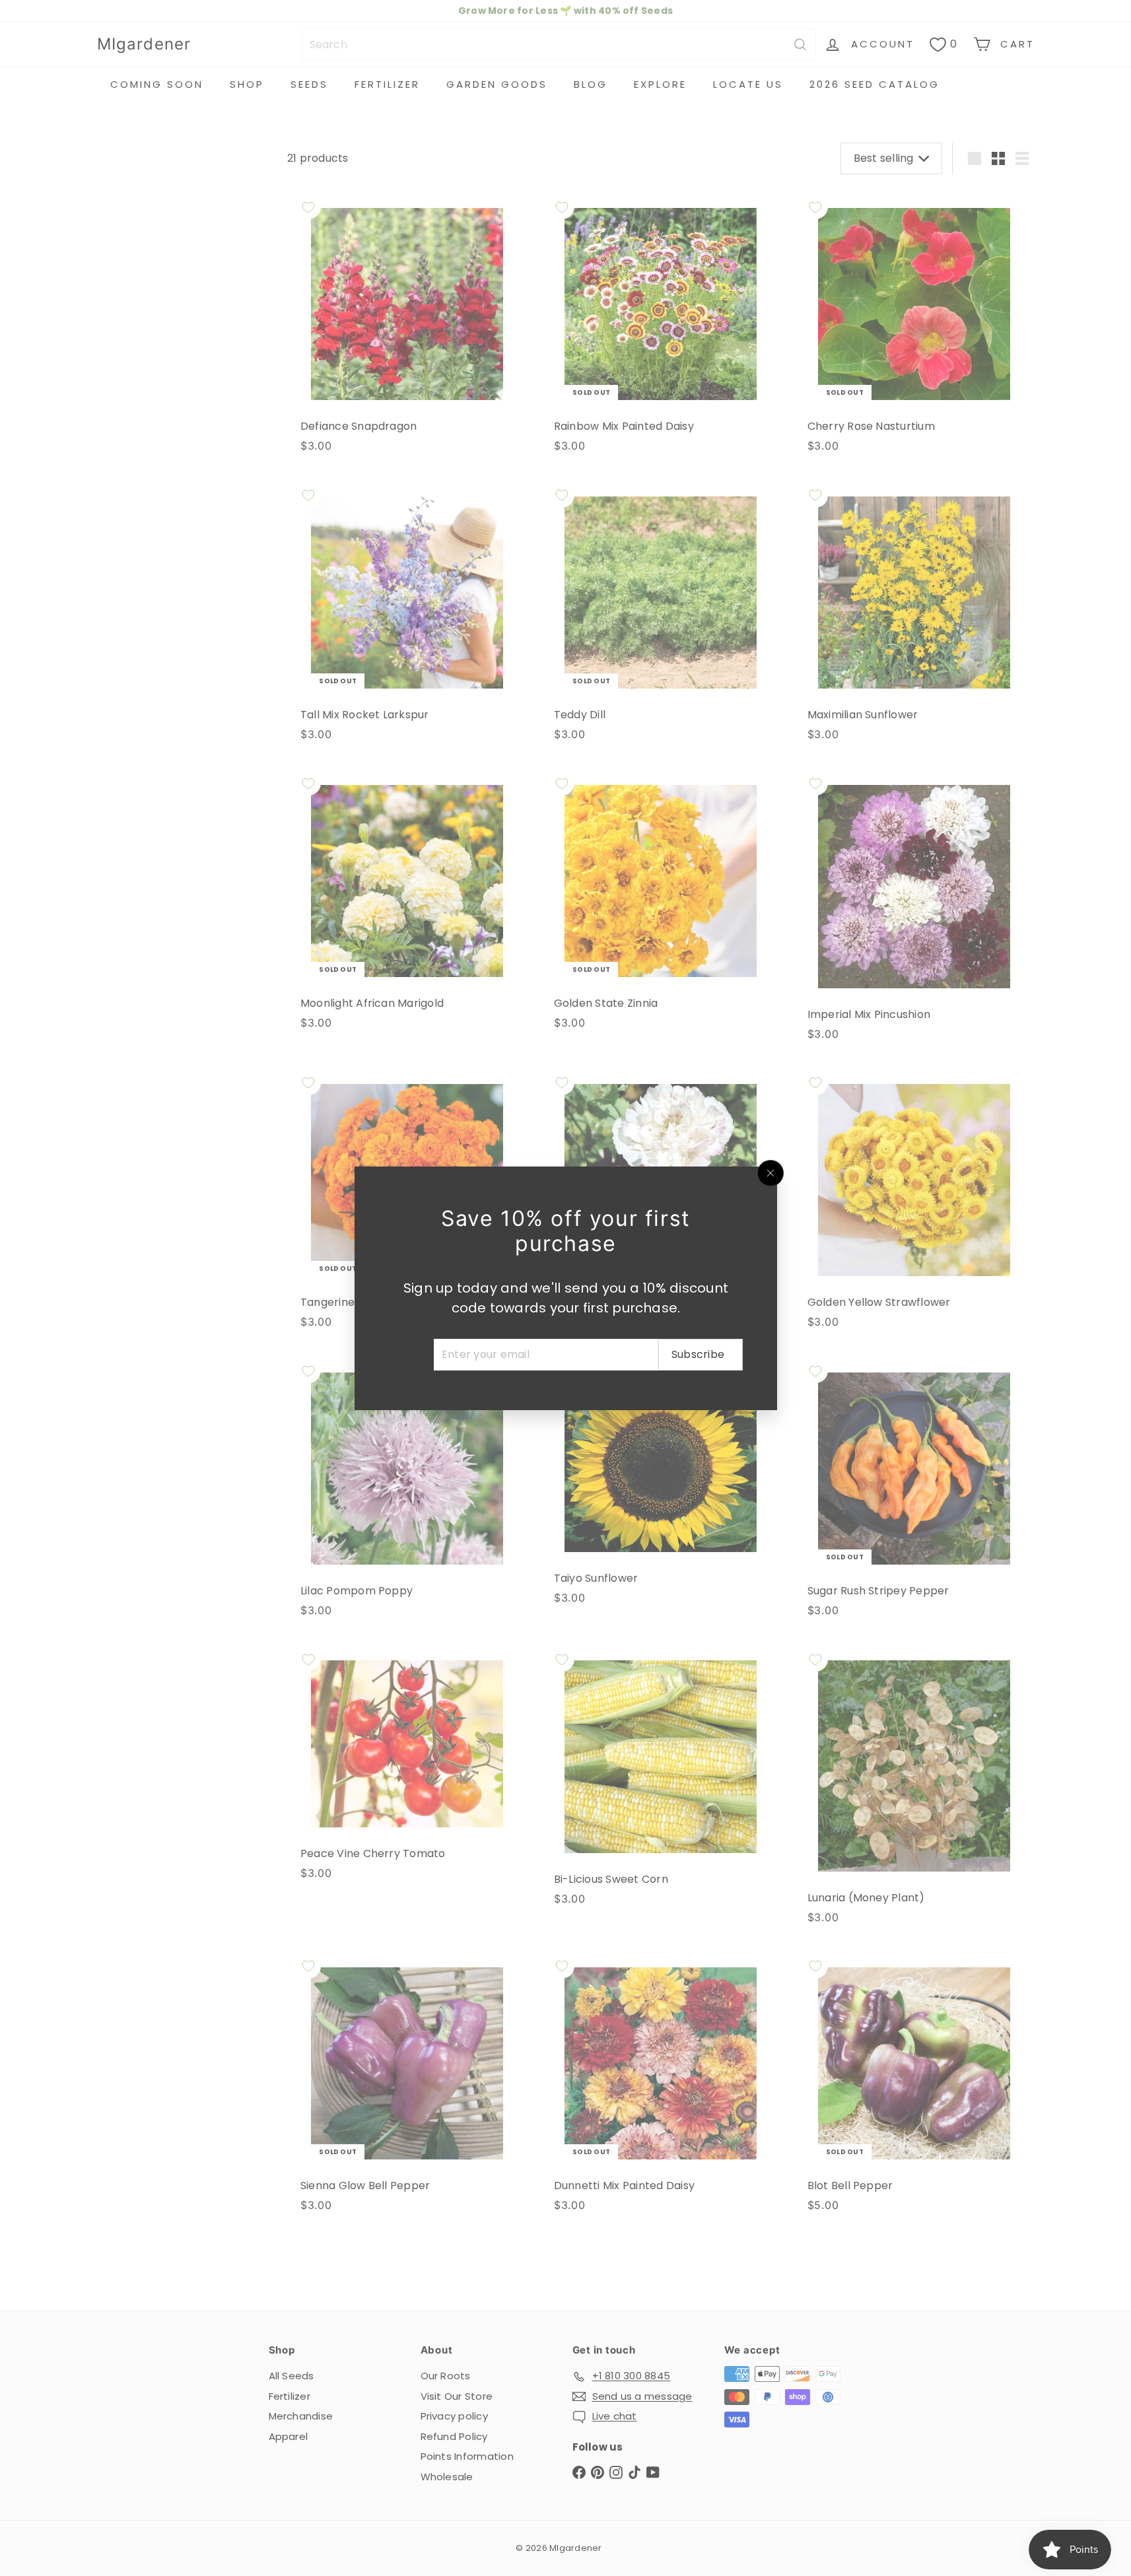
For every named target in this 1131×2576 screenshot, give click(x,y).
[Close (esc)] (771, 1173)
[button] (264, 2453)
